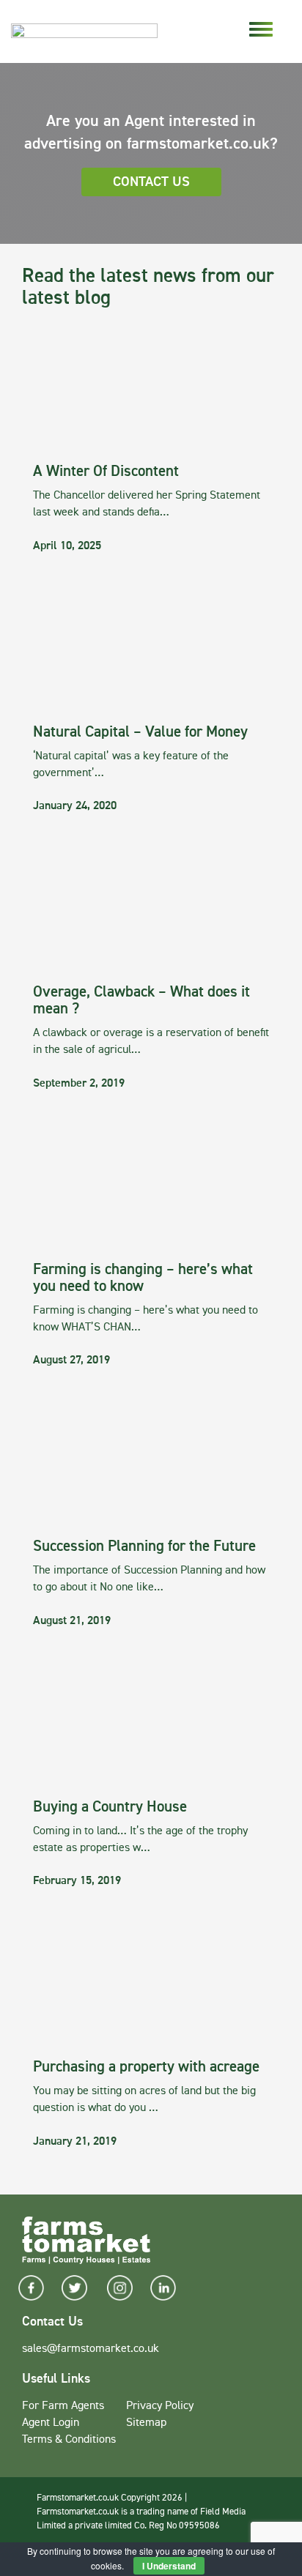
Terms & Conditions (69, 2440)
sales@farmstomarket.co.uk (91, 2349)
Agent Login (51, 2423)
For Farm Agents (63, 2406)
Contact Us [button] (151, 182)
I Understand (169, 2566)
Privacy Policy (160, 2406)
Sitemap (146, 2423)
